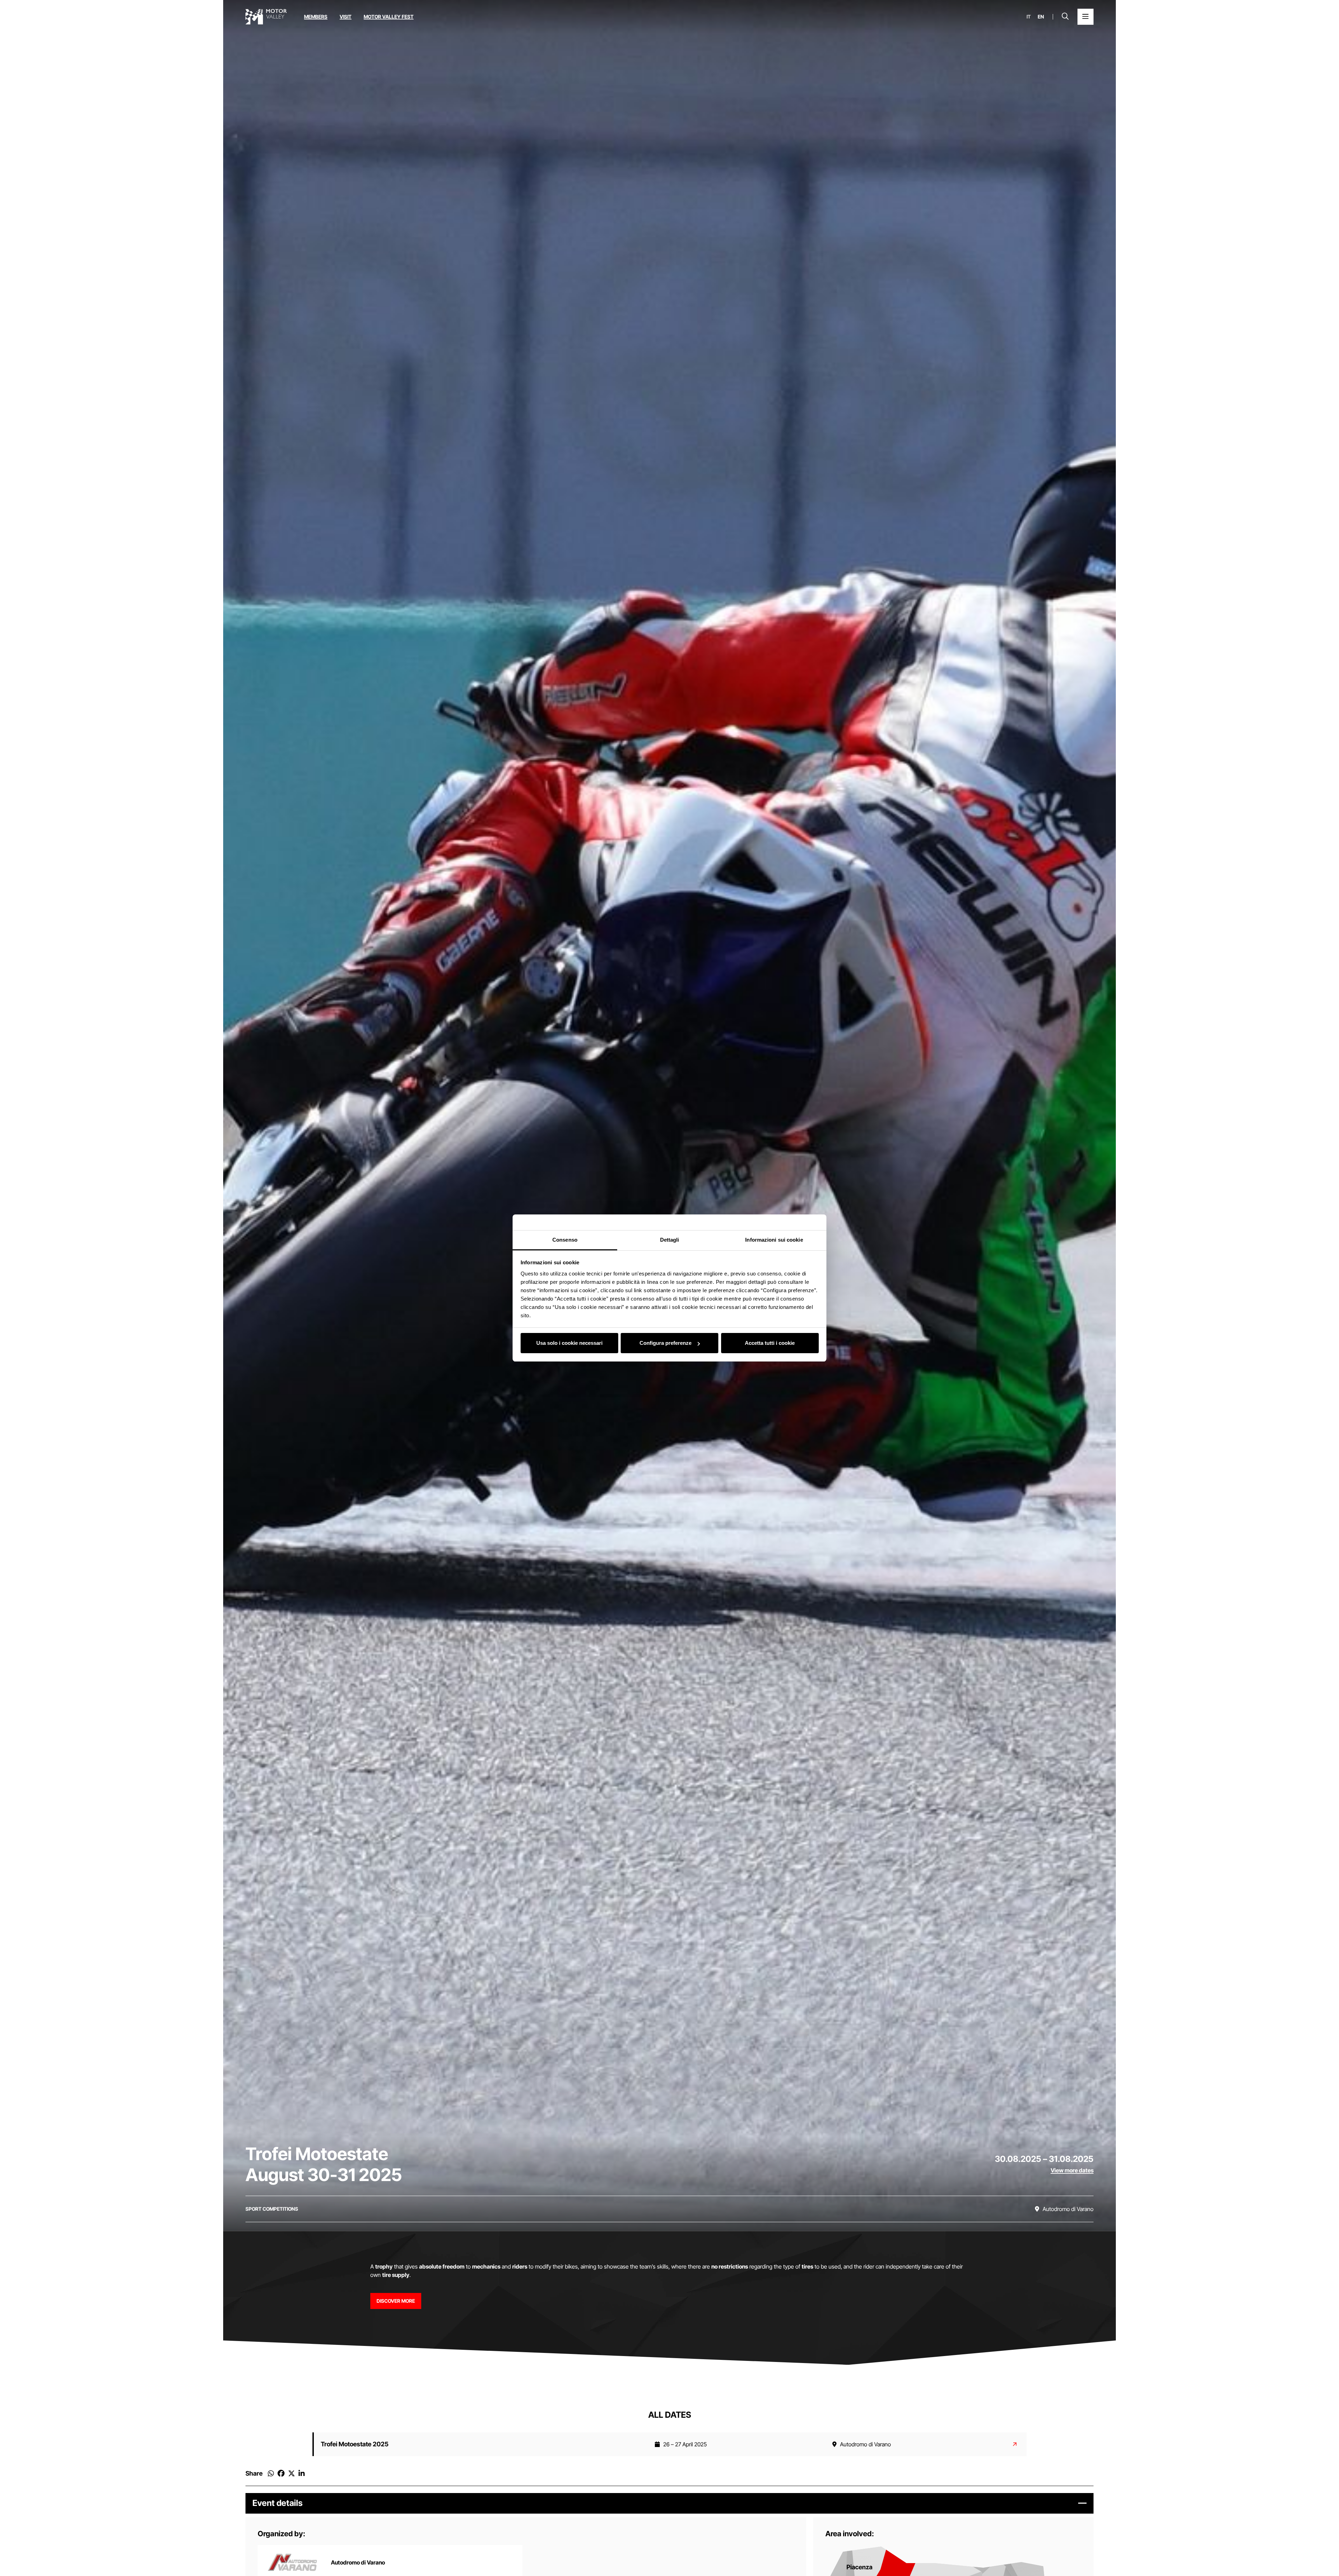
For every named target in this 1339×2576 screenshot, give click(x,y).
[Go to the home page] (266, 17)
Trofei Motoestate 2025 (355, 2444)
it (1029, 17)
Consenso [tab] (565, 1240)
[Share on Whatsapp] (271, 2474)
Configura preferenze (665, 1343)
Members (316, 17)
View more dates (1072, 2170)
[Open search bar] (1065, 17)
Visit (346, 17)
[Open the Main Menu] (1085, 17)
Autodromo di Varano (358, 2562)
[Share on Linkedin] (302, 2474)
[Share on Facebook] (281, 2474)
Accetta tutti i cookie (770, 1343)
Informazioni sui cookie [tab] (774, 1240)
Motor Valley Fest (389, 17)
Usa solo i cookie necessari (569, 1343)
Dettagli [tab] (670, 1240)
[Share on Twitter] (292, 2474)
